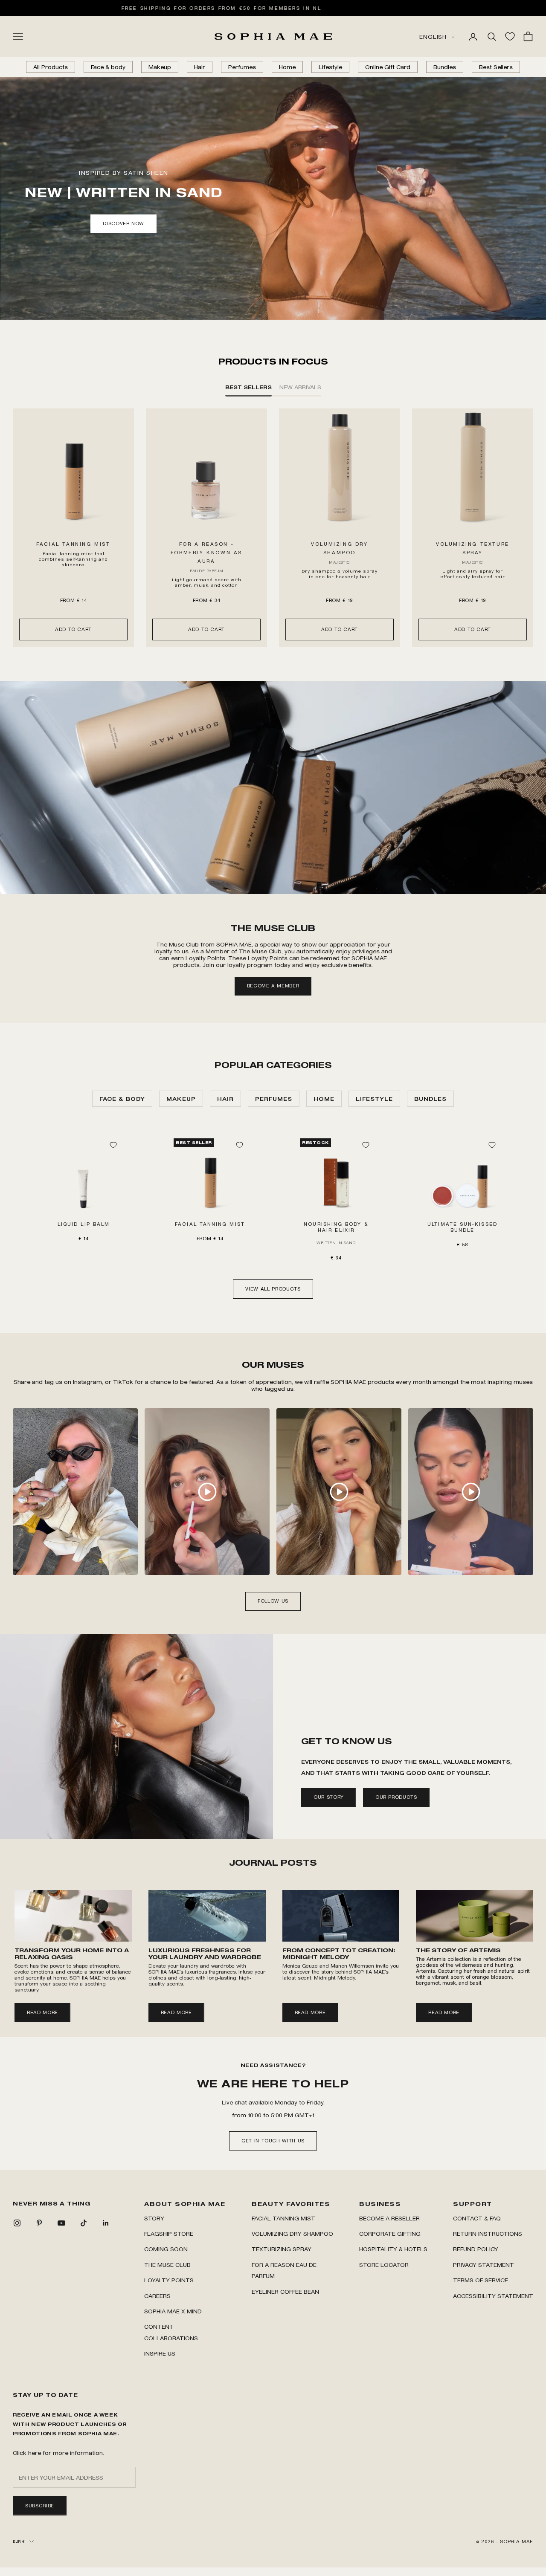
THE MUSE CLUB (167, 2265)
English (433, 36)
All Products (51, 67)
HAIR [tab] (225, 1098)
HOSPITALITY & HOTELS (393, 2249)
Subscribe (40, 2506)
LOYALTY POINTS (169, 2280)
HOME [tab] (324, 1098)
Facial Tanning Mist (283, 2218)
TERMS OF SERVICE (481, 2280)
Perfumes (242, 67)
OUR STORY (329, 1797)
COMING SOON (166, 2249)
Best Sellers (496, 67)
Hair (200, 67)
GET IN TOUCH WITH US (273, 2141)
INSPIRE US (160, 2353)
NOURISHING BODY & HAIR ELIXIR (336, 1227)
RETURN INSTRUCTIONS (488, 2233)
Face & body (108, 67)
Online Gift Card (388, 67)
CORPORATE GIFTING (390, 2233)
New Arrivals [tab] (300, 387)
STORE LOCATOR (384, 2265)
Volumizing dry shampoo (292, 2233)
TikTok (124, 1382)
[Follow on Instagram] (17, 2223)
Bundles (445, 67)
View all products (273, 1289)
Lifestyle (330, 67)
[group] (273, 787)
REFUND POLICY (476, 2249)
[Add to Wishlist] (113, 1145)
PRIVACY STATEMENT (484, 2265)
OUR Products (396, 1797)
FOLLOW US (273, 1601)
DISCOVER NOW (123, 223)
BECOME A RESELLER (389, 2218)
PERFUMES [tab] (274, 1098)
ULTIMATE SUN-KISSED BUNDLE (462, 1227)
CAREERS (157, 2296)
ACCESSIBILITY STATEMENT (493, 2296)
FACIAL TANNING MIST (73, 544)
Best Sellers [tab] (248, 387)
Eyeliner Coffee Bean (285, 2291)
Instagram (87, 1382)
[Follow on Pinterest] (39, 2223)
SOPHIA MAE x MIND (173, 2311)
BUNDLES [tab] (430, 1098)
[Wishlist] (510, 36)
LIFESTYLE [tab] (374, 1098)
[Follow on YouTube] (61, 2223)
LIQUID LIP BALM (84, 1224)
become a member (273, 986)
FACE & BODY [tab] (122, 1098)
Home (287, 67)
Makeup (160, 67)
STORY (154, 2218)
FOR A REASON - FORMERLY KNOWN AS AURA (206, 553)
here (35, 2453)
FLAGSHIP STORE (169, 2233)
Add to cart (73, 629)
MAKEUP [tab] (181, 1098)
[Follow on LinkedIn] (106, 2223)
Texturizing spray (282, 2249)
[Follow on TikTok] (84, 2223)
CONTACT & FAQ (477, 2218)
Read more (42, 2012)
